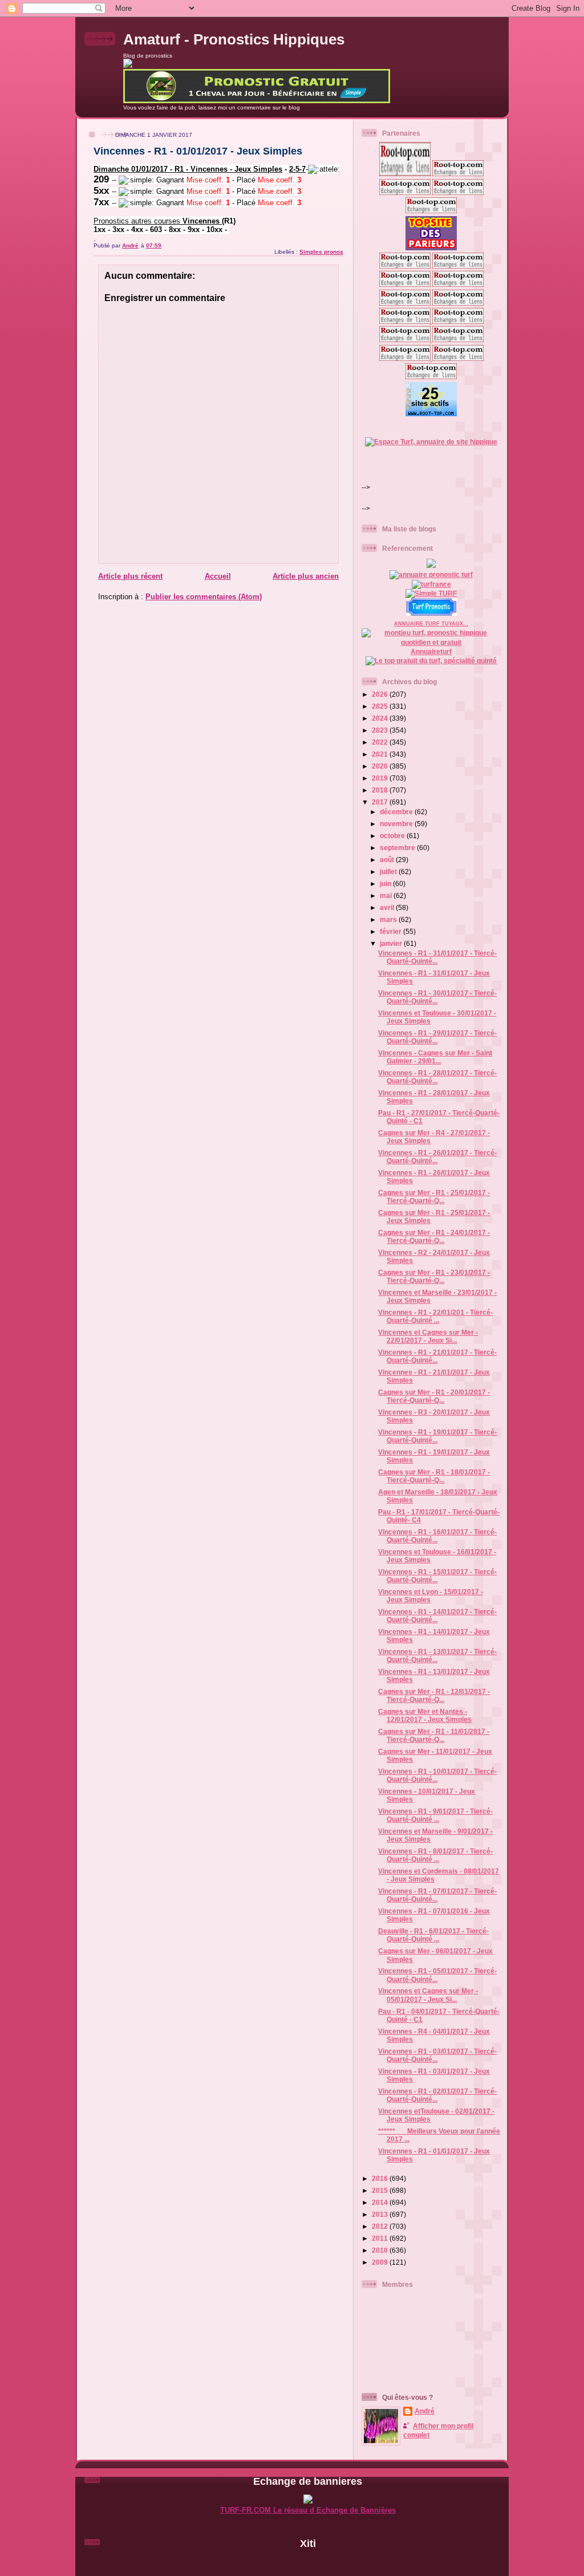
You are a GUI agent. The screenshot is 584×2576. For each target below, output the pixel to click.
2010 (381, 2250)
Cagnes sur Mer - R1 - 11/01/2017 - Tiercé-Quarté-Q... (434, 1735)
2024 (381, 718)
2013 (381, 2214)
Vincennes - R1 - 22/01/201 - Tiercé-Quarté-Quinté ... (435, 1316)
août (388, 860)
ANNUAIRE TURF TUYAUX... (431, 624)
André (425, 2411)
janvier (392, 943)
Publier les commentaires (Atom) (204, 597)
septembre (398, 848)
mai (387, 895)
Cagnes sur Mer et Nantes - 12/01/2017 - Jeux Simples (425, 1715)
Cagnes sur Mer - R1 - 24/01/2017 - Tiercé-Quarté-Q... (434, 1236)
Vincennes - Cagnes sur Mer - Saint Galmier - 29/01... (435, 1057)
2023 (381, 730)
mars (389, 919)
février (392, 931)
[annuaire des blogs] (431, 565)
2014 (381, 2202)
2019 (381, 778)
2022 (381, 742)
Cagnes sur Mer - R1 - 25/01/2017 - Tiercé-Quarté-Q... (434, 1196)
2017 (381, 802)
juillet (389, 871)
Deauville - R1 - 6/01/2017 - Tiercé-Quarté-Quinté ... (433, 1935)
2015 (381, 2190)
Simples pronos (321, 252)
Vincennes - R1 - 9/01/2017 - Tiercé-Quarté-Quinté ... (435, 1815)
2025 (381, 706)
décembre (397, 812)
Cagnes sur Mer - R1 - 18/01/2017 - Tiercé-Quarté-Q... (434, 1476)
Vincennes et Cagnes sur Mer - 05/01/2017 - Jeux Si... (428, 1995)
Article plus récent (130, 576)
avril (388, 907)
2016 (381, 2178)
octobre (393, 836)
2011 (381, 2238)
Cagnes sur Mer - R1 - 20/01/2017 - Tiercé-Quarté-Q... (434, 1396)
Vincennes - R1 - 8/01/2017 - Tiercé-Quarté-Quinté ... (435, 1855)
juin (386, 883)
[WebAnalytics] (308, 2563)
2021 (381, 754)
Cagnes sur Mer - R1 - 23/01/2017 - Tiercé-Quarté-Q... (434, 1276)
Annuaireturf (431, 651)
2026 (381, 694)
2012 (381, 2226)
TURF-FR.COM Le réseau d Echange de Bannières (308, 2510)
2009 (381, 2262)
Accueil (218, 576)
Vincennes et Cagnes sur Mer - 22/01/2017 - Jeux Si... (428, 1336)
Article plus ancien (306, 576)
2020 (381, 766)
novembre (397, 824)
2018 (381, 790)
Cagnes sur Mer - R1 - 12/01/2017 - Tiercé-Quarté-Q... (434, 1695)
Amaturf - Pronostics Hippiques (234, 39)
